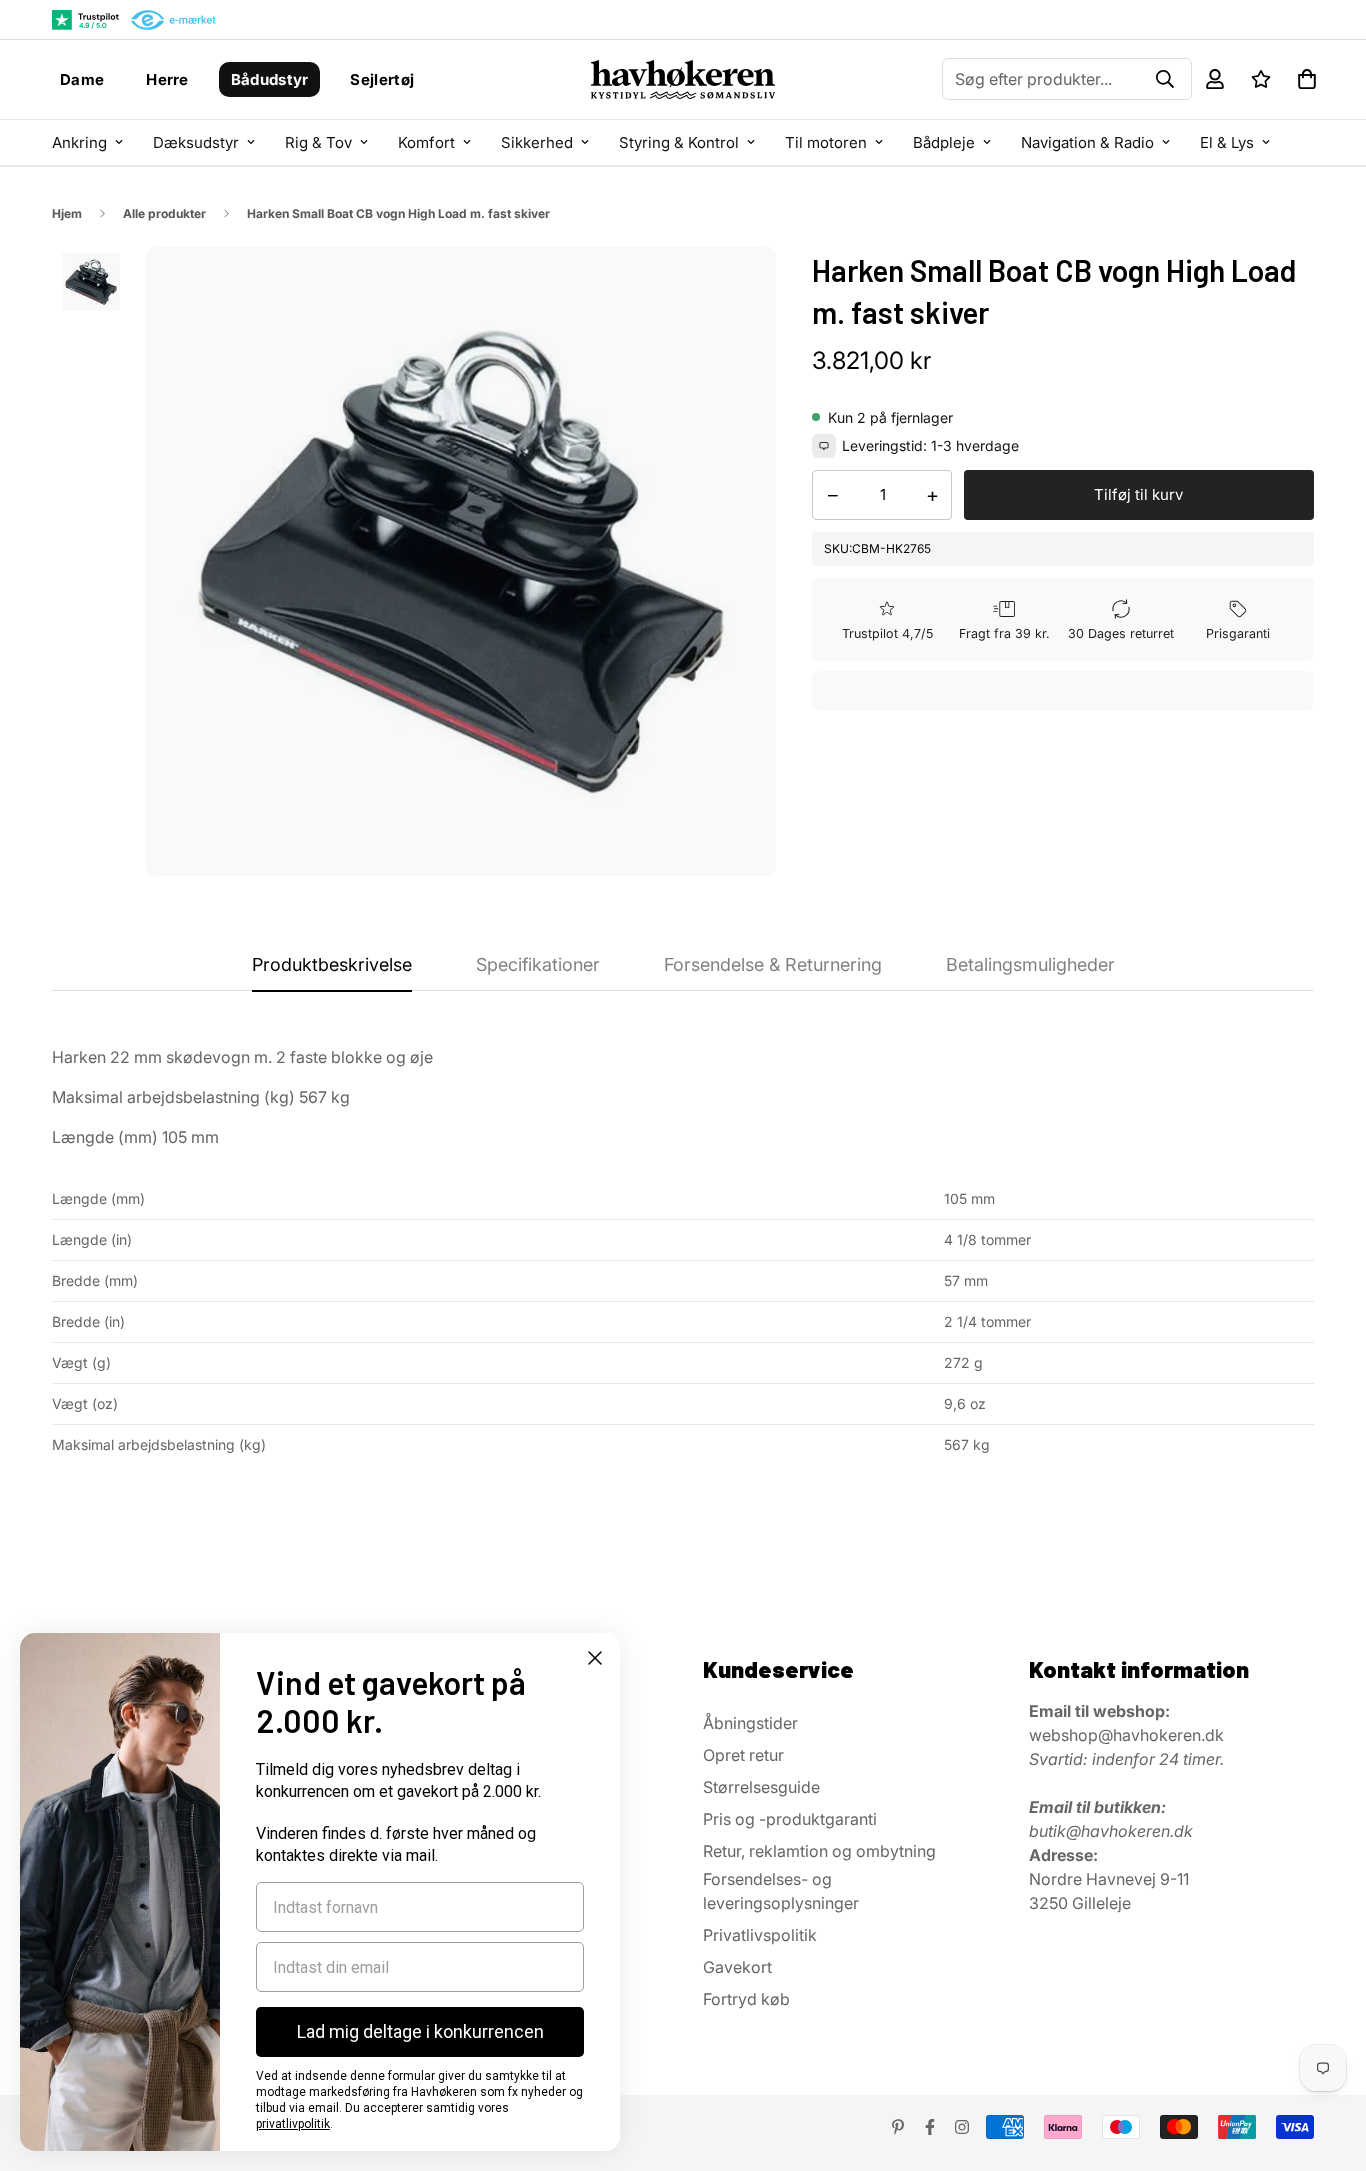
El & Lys (1227, 142)
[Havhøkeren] (683, 79)
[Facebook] (930, 2127)
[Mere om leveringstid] (824, 446)
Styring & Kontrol (679, 142)
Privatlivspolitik (760, 1935)
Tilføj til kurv (1138, 494)
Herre (167, 79)
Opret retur (743, 1755)
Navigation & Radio (1087, 142)
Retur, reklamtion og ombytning (819, 1851)
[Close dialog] (595, 1658)
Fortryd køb (746, 1999)
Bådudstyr (270, 79)
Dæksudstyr (196, 142)
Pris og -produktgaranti (790, 1819)
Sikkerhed (537, 142)
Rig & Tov (318, 142)
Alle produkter (164, 213)
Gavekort (737, 1967)
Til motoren (826, 142)
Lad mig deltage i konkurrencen (420, 2031)
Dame (82, 79)
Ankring (79, 142)
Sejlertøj (382, 79)
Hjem (67, 213)
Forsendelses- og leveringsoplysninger (781, 1891)
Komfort (426, 142)
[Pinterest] (898, 2127)
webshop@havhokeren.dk (1126, 1735)
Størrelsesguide (761, 1787)
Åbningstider (750, 1723)
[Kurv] (1307, 79)
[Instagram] (962, 2127)
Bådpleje (944, 142)
